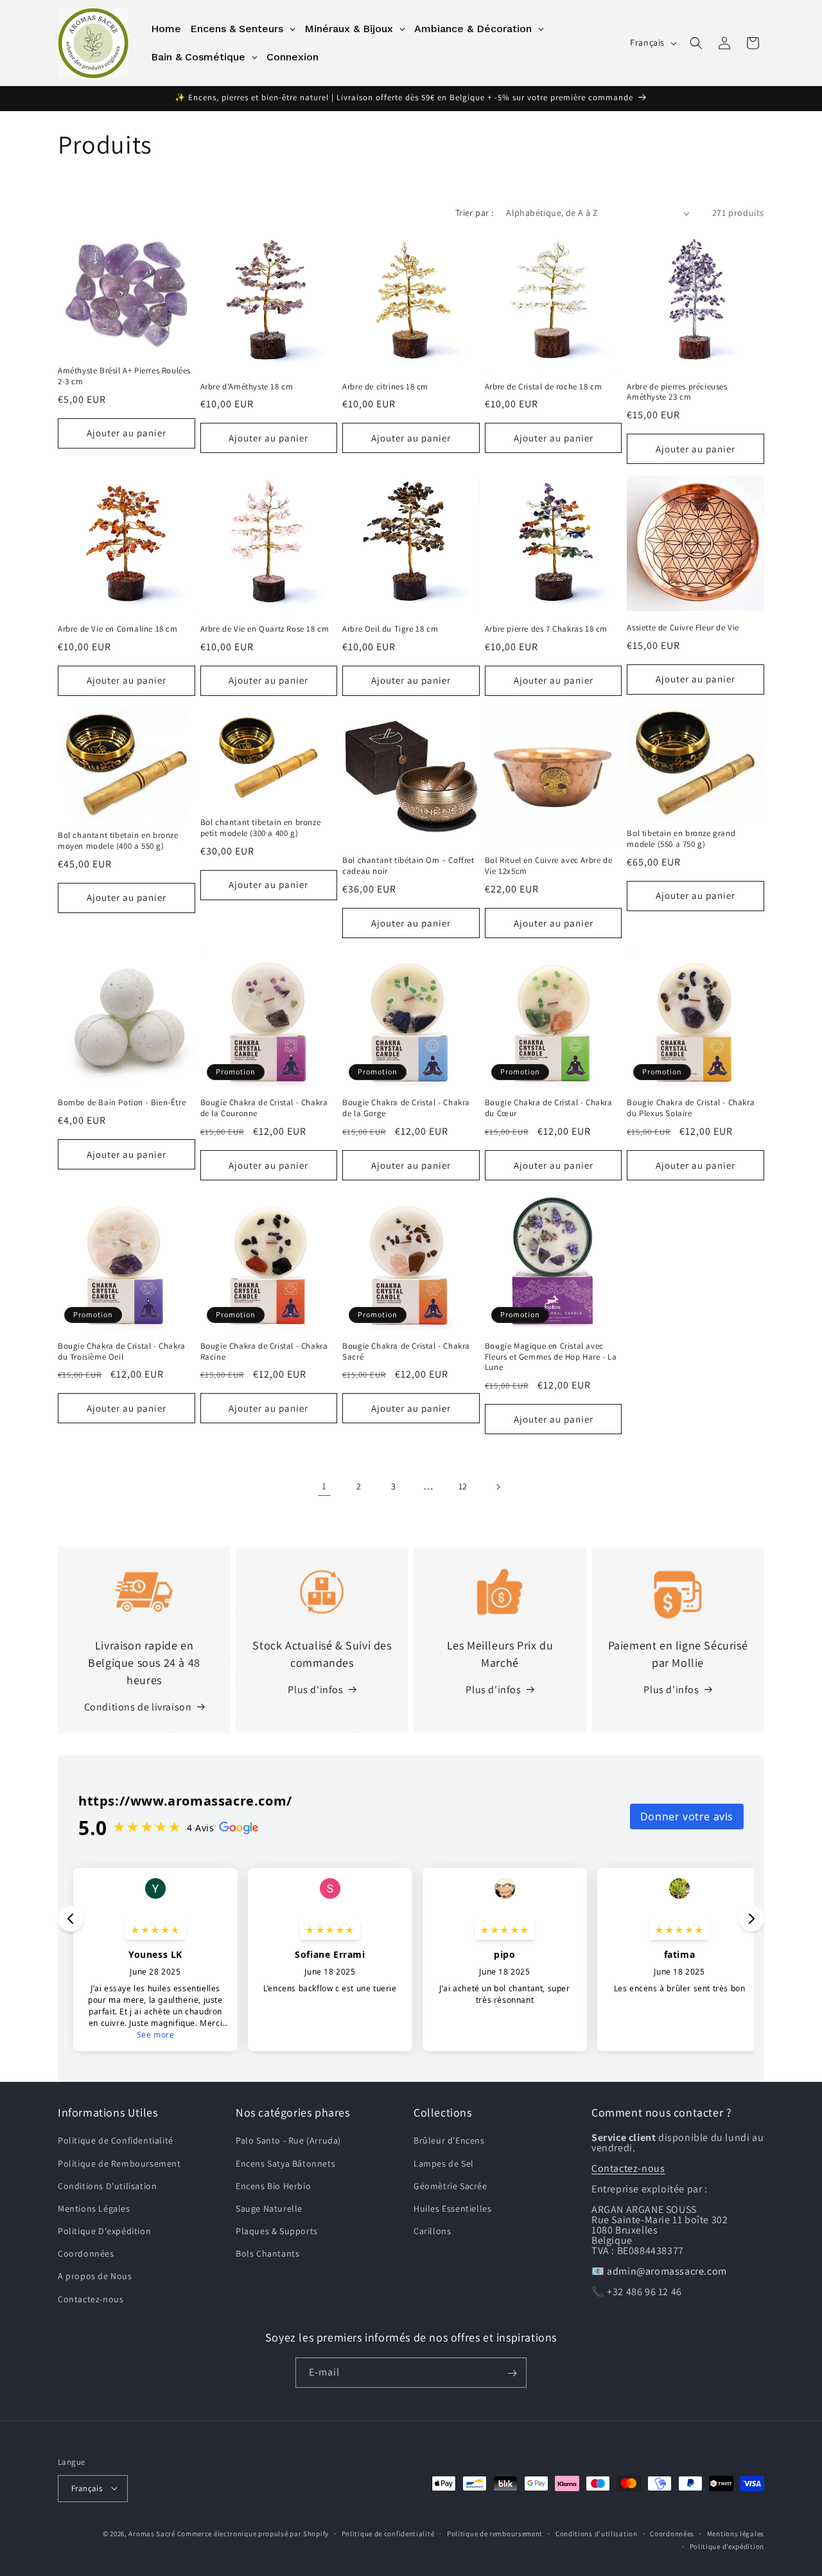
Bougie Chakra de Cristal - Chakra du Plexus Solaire (691, 1109)
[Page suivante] (498, 1487)
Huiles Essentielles (452, 2208)
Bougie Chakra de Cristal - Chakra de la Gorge (406, 1109)
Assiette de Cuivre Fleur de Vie (683, 628)
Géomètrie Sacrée (450, 2186)
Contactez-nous (91, 2299)
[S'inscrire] (512, 2373)
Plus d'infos (315, 1690)
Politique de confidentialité (388, 2533)
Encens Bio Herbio (273, 2186)
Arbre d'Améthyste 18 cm (247, 387)
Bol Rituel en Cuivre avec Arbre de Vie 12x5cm (548, 866)
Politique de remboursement (495, 2533)
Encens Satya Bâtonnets (285, 2163)
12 (463, 1486)
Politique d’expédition (727, 2546)
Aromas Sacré (152, 2533)
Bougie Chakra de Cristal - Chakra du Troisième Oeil (122, 1351)
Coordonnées (86, 2254)
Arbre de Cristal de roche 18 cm (544, 387)
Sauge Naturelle (269, 2208)
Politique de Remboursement (119, 2163)
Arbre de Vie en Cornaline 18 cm (118, 629)
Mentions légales (736, 2533)
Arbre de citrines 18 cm (385, 387)
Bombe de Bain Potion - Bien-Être (122, 1103)
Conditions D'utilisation (107, 2186)
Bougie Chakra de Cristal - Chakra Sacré (406, 1351)
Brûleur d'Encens (449, 2141)
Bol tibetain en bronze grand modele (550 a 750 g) (681, 839)
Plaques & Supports (277, 2232)
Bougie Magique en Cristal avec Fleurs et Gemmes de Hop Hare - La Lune (551, 1356)
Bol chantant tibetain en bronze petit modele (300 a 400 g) (261, 828)
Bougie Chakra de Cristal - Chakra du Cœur (549, 1109)
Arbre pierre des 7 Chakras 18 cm (546, 629)
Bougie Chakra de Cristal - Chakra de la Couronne (264, 1109)
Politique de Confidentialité (116, 2141)
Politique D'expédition (104, 2232)
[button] (696, 43)
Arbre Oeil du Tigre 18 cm (390, 629)
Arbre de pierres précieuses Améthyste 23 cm (677, 392)
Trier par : (474, 213)
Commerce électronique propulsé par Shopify (253, 2533)
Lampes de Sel (444, 2163)
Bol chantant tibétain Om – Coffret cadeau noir (408, 866)
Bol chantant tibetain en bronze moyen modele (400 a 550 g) (118, 841)
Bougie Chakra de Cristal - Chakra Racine (264, 1351)
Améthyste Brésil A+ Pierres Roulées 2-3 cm (124, 376)
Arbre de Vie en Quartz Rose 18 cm (265, 629)
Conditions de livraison (138, 1707)
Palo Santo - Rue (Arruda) (288, 2141)
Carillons (432, 2232)
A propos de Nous (95, 2277)
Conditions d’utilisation (597, 2533)
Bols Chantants (267, 2254)
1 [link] (324, 1486)
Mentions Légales (94, 2208)
